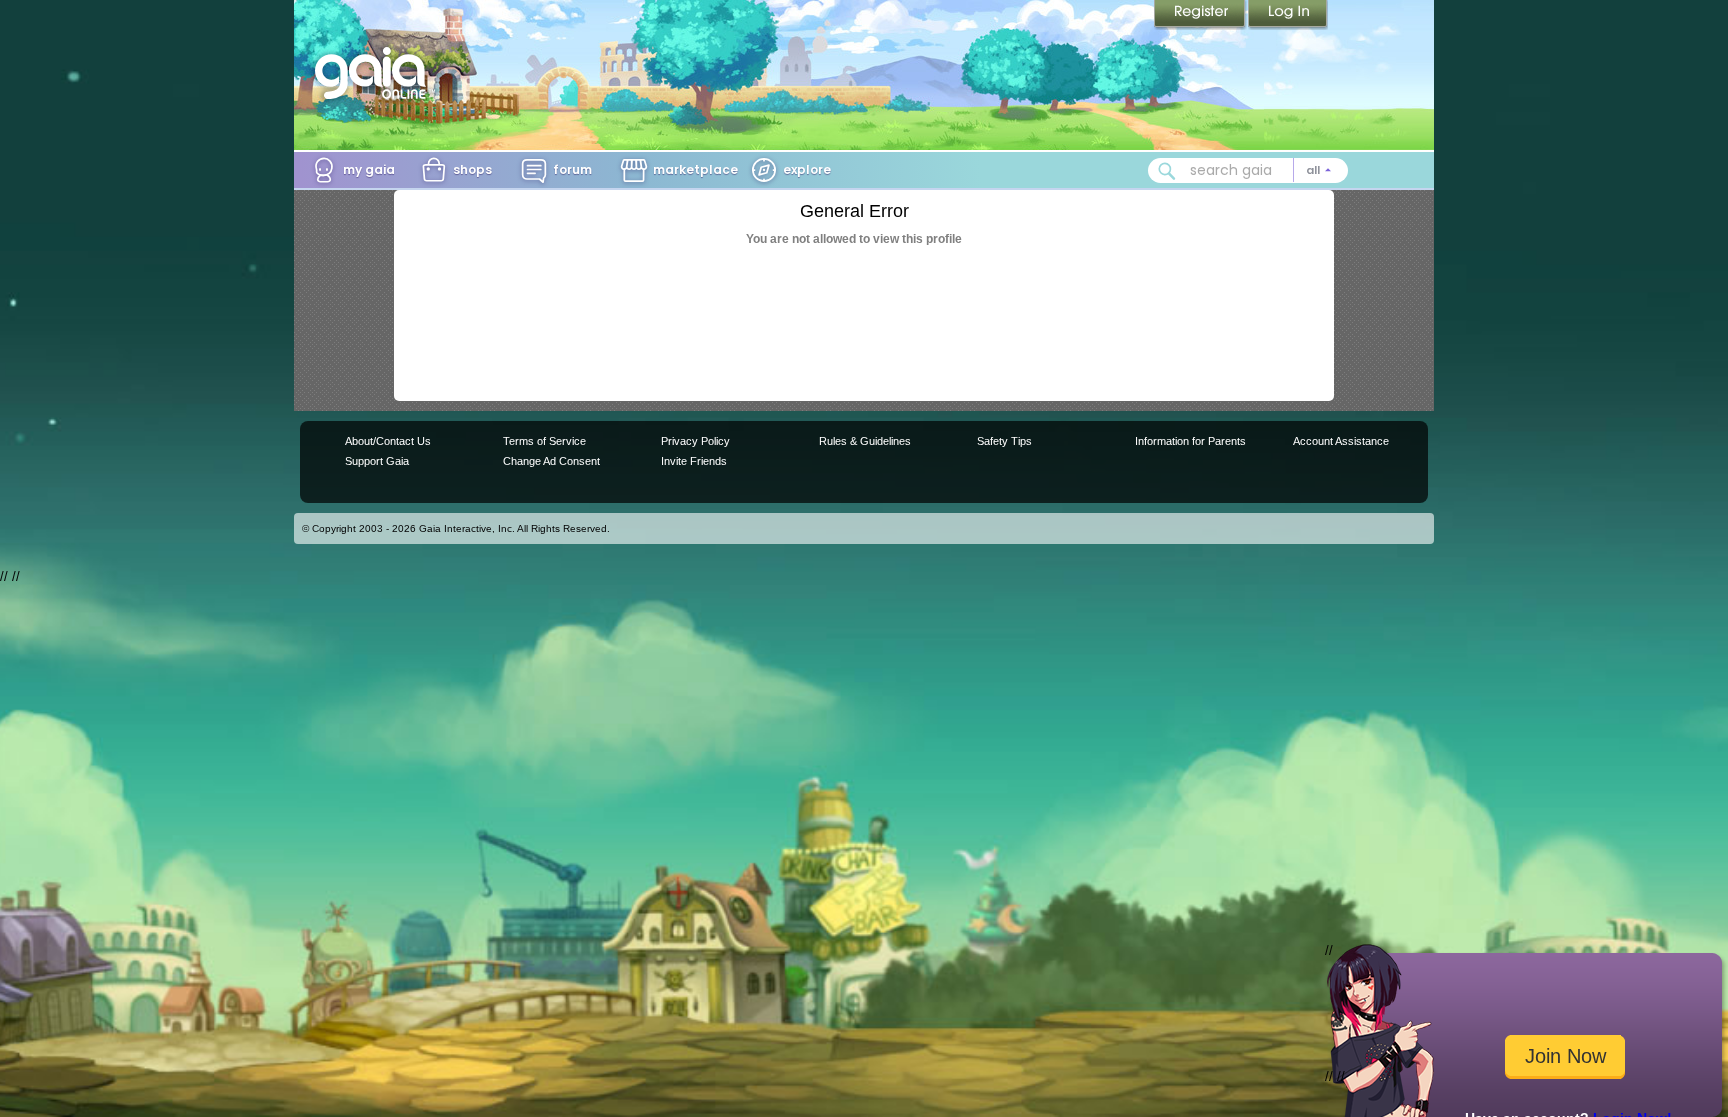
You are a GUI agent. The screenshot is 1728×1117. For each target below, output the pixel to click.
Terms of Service (544, 441)
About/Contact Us (388, 441)
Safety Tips (1004, 441)
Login (1288, 15)
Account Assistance (1341, 441)
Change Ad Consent (551, 461)
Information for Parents (1190, 441)
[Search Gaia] (1167, 171)
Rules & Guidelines (865, 441)
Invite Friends (694, 461)
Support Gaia (377, 461)
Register (1201, 15)
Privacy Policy (695, 441)
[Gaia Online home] (375, 73)
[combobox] (1248, 170)
